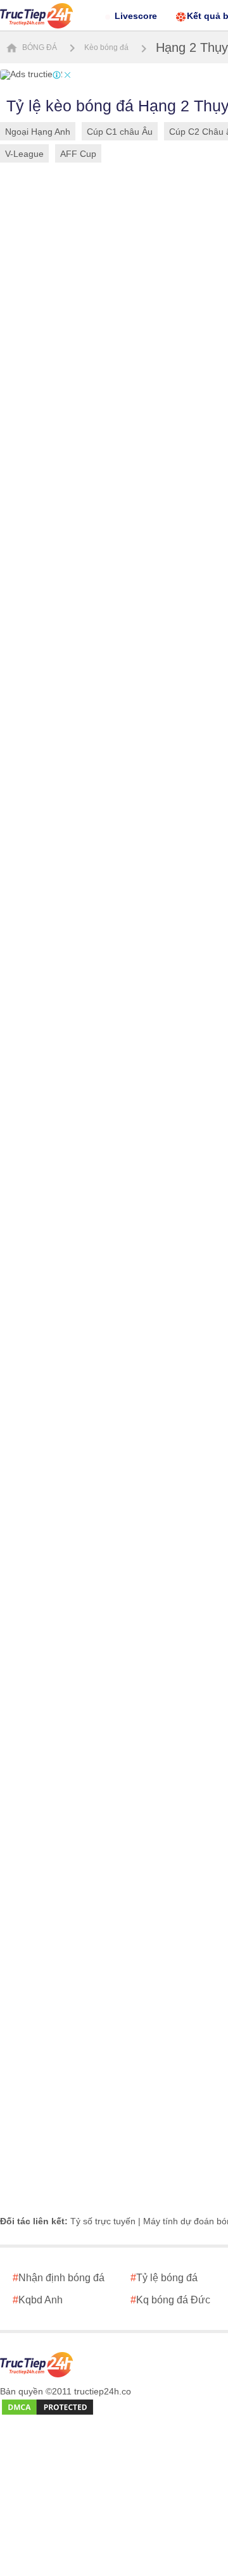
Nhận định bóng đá (59, 2278)
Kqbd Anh (38, 2300)
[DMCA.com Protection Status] (47, 2408)
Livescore (136, 16)
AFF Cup (78, 154)
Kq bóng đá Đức (170, 2300)
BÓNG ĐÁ (39, 47)
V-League (24, 154)
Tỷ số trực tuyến (103, 2221)
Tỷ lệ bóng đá (164, 2278)
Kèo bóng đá (106, 47)
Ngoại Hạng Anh (38, 132)
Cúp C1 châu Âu (120, 132)
